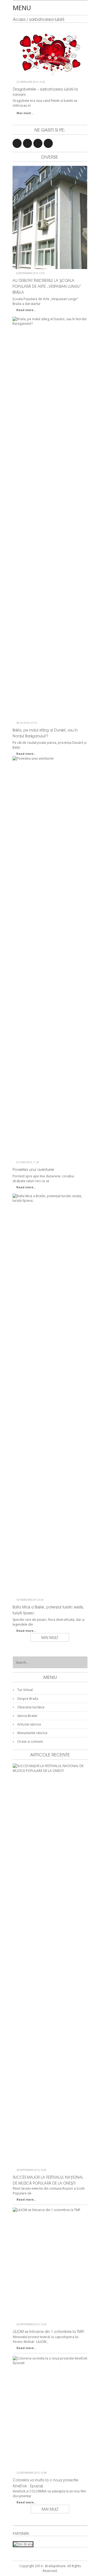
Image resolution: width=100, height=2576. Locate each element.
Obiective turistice (31, 1707)
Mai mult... (25, 113)
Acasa (19, 19)
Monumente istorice (32, 1733)
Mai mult (50, 1637)
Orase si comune (30, 1741)
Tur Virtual (25, 1690)
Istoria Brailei (27, 1716)
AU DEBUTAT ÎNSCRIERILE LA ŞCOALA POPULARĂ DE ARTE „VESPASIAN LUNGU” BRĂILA (47, 286)
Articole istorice (29, 1724)
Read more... (26, 310)
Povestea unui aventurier (33, 1169)
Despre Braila (28, 1699)
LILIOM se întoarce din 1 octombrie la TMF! (49, 2332)
